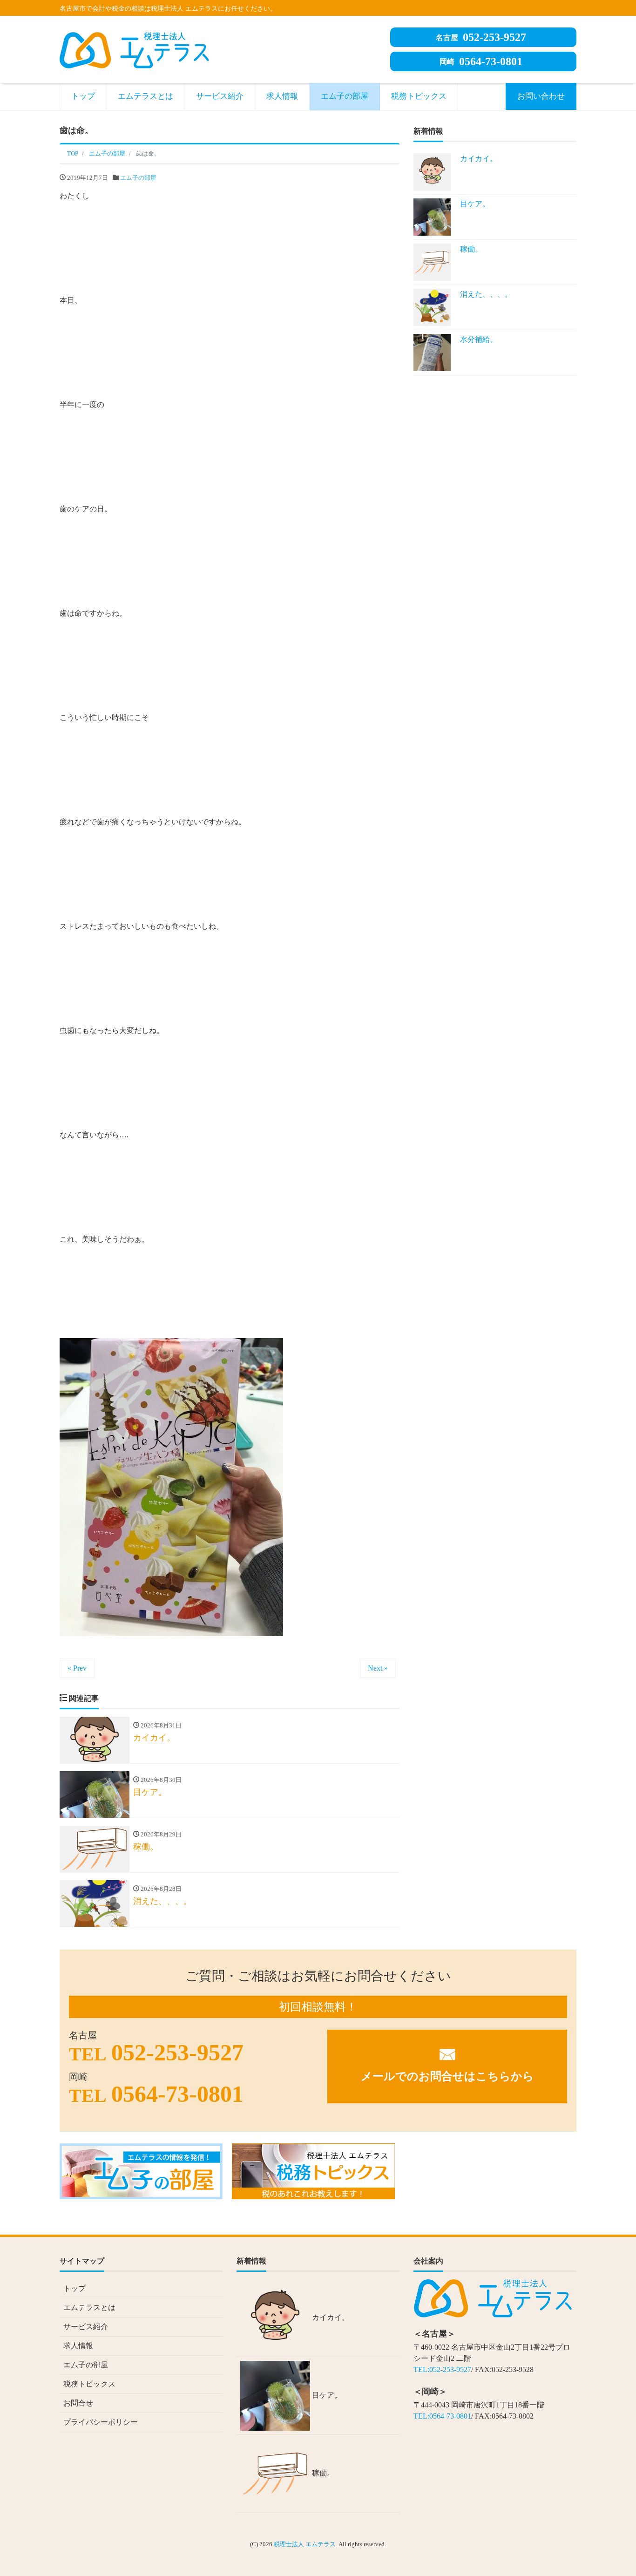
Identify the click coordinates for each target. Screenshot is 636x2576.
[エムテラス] (134, 49)
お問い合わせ (541, 96)
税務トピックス (419, 96)
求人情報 (282, 96)
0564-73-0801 (481, 61)
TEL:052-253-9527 (442, 2369)
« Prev (77, 1668)
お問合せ (78, 2403)
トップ (83, 96)
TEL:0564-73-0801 (442, 2416)
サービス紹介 (220, 96)
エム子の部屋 (345, 96)
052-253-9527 (481, 37)
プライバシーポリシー (101, 2422)
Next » (378, 1668)
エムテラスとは (145, 96)
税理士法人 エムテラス (305, 2544)
